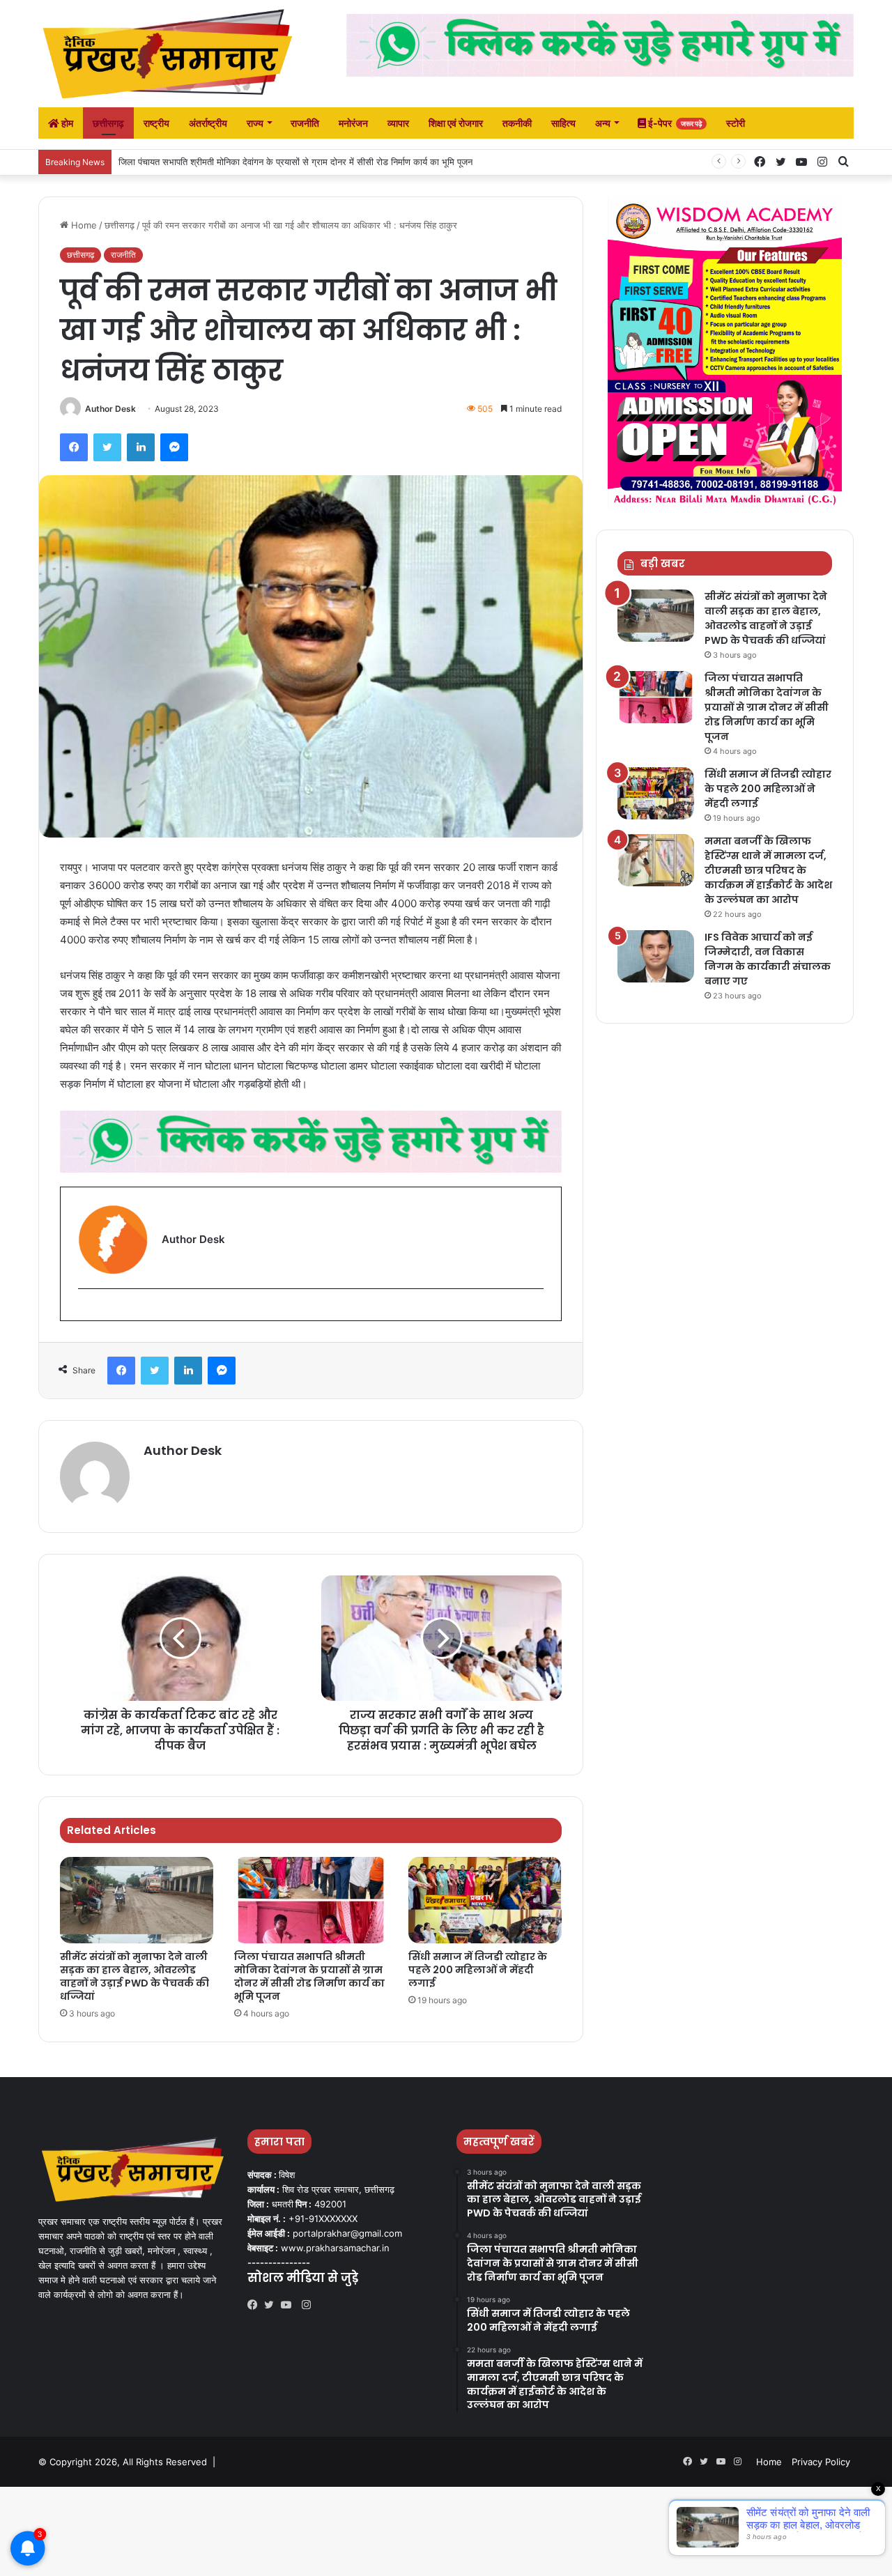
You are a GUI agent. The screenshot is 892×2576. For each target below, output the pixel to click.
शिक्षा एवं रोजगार (456, 123)
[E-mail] (85, 1312)
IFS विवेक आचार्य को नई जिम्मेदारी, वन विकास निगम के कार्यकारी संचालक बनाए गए (768, 959)
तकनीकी (517, 123)
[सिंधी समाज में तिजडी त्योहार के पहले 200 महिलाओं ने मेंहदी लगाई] (485, 1900)
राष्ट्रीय (156, 123)
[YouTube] (289, 2305)
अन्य (603, 123)
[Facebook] (256, 2305)
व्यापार (398, 123)
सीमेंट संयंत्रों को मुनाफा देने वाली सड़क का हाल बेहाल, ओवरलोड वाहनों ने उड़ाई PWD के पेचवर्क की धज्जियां (134, 1976)
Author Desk (110, 409)
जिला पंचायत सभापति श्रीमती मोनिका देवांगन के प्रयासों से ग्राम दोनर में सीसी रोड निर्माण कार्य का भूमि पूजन (309, 1976)
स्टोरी (736, 123)
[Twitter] (272, 2305)
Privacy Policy (821, 2462)
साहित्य (563, 123)
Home (83, 225)
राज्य (255, 123)
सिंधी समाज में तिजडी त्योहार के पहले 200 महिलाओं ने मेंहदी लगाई (228, 162)
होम (66, 123)
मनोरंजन (353, 123)
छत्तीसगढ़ (108, 123)
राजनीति (305, 123)
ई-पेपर (674, 123)
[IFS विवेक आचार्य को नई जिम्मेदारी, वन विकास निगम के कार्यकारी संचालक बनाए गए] (656, 956)
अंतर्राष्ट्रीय (208, 123)
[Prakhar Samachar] (167, 54)
